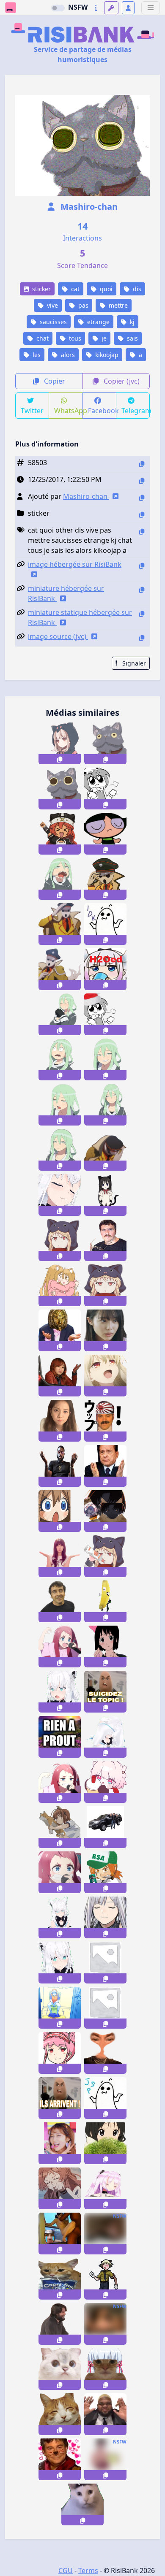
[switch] (58, 8)
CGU (66, 2571)
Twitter (32, 411)
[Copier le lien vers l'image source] (142, 638)
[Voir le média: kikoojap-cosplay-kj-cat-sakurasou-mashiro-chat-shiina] (60, 1240)
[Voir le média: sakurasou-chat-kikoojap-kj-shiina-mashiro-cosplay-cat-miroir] (105, 1285)
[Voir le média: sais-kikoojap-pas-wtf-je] (105, 2143)
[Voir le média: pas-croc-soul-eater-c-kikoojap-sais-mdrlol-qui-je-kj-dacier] (105, 1059)
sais (132, 338)
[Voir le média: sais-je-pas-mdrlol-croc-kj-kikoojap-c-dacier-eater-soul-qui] (60, 1150)
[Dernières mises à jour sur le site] (96, 8)
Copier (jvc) (121, 381)
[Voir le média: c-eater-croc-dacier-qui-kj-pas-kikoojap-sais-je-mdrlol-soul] (60, 1105)
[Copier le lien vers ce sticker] (60, 759)
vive (52, 305)
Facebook (102, 411)
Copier (54, 381)
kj (131, 322)
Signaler (133, 663)
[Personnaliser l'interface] (111, 8)
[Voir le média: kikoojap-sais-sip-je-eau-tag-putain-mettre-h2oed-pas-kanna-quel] (105, 969)
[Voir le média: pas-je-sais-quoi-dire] (60, 2098)
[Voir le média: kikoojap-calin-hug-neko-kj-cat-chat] (60, 1285)
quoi (105, 289)
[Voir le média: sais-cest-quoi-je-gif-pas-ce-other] (60, 2143)
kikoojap (106, 355)
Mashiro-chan (88, 207)
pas (82, 305)
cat (74, 289)
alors (67, 355)
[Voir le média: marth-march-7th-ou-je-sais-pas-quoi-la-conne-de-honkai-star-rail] (105, 1782)
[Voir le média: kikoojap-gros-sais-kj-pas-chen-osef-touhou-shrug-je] (105, 789)
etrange (98, 322)
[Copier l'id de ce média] (142, 464)
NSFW (78, 7)
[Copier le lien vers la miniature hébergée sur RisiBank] (142, 590)
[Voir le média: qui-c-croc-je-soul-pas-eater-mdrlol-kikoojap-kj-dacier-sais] (60, 1014)
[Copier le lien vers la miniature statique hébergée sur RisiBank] (142, 614)
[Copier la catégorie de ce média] (142, 515)
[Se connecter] (128, 8)
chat (42, 338)
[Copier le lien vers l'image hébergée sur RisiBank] (142, 566)
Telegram (136, 411)
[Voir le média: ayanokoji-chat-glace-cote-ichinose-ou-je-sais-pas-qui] (105, 1511)
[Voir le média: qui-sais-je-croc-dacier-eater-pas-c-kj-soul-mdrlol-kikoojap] (60, 879)
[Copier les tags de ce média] (142, 532)
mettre (117, 305)
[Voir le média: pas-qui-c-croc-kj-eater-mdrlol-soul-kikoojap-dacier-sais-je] (105, 1105)
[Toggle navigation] (151, 8)
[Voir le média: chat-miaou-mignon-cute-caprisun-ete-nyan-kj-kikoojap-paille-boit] (60, 2279)
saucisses (52, 322)
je (103, 338)
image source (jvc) (58, 636)
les (36, 355)
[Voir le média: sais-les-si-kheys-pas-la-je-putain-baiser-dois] (105, 1466)
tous (74, 338)
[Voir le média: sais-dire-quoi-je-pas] (105, 1692)
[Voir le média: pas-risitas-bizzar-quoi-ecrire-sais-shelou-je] (105, 2053)
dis (136, 289)
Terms (88, 2571)
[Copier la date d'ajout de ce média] (142, 481)
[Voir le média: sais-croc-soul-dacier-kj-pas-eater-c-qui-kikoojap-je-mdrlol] (60, 1059)
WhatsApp (68, 411)
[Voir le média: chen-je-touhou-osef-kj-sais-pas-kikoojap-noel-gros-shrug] (105, 1014)
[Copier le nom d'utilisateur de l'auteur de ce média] (142, 498)
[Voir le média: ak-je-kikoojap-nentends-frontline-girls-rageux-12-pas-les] (105, 1917)
